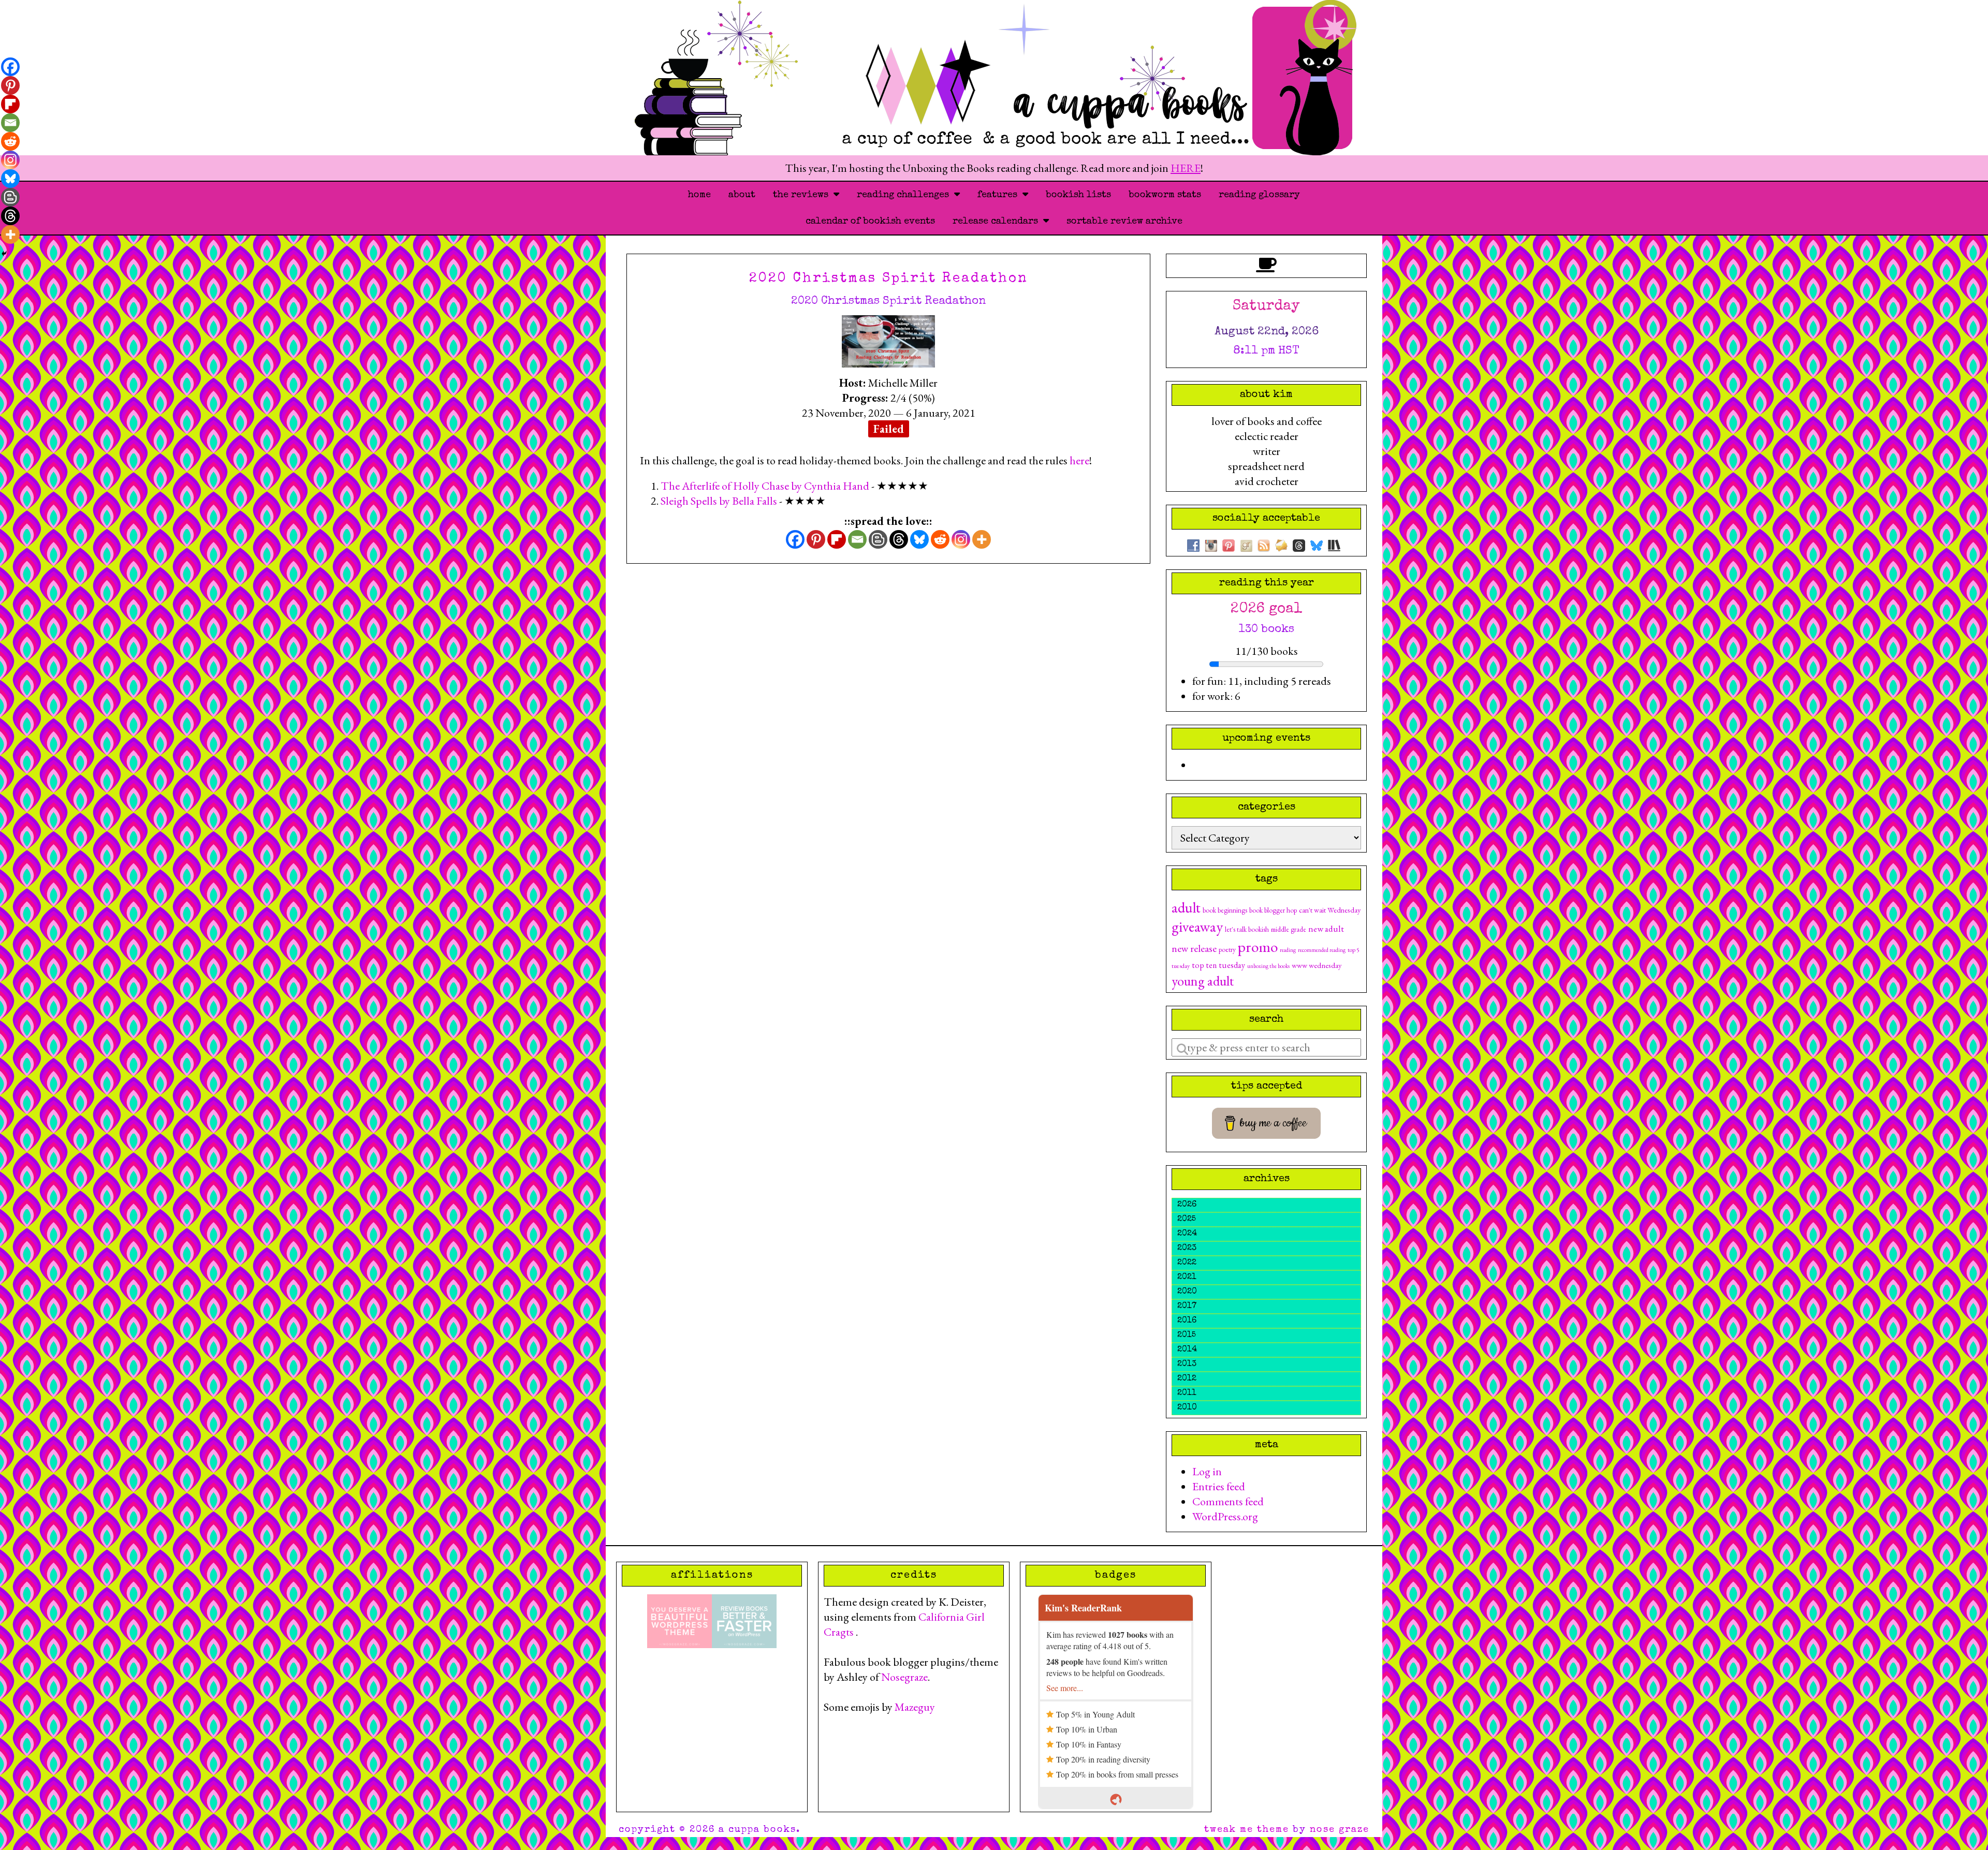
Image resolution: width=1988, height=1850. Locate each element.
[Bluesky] (919, 539)
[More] (982, 539)
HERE (1186, 168)
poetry (1227, 949)
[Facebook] (795, 539)
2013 (1187, 1364)
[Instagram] (961, 539)
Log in (1207, 1471)
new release (1194, 948)
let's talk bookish (1247, 929)
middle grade (1289, 929)
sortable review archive (1124, 222)
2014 (1187, 1350)
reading (1288, 950)
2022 (1187, 1263)
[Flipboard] (837, 539)
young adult (1203, 981)
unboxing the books (1268, 966)
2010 (1187, 1408)
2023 (1187, 1249)
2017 (1187, 1306)
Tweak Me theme (1247, 1830)
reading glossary (1259, 195)
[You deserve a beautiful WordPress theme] (679, 1620)
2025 (1187, 1220)
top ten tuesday (1218, 965)
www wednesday (1317, 965)
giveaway (1197, 927)
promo (1258, 946)
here (1079, 460)
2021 (1187, 1278)
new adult (1326, 928)
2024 (1187, 1234)
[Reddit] (940, 539)
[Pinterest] (816, 539)
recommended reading (1322, 950)
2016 (1187, 1321)
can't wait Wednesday (1330, 910)
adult (1186, 907)
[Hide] (4, 254)
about (742, 195)
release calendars (998, 222)
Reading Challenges (905, 195)
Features (1000, 195)
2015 (1187, 1335)
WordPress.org (1225, 1516)
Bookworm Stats (1165, 195)
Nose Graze (1340, 1830)
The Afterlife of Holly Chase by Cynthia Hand (765, 486)
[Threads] (899, 539)
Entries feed (1219, 1486)
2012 (1187, 1379)
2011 (1187, 1393)
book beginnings (1225, 910)
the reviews (803, 195)
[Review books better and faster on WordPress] (744, 1620)
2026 (1187, 1205)
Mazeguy (915, 1707)
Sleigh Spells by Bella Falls (719, 501)
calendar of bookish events (870, 222)
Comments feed (1228, 1501)
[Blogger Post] (878, 539)
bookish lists (1078, 195)
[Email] (857, 539)
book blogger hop (1273, 910)
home (699, 195)
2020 (1187, 1292)
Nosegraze (904, 1677)
